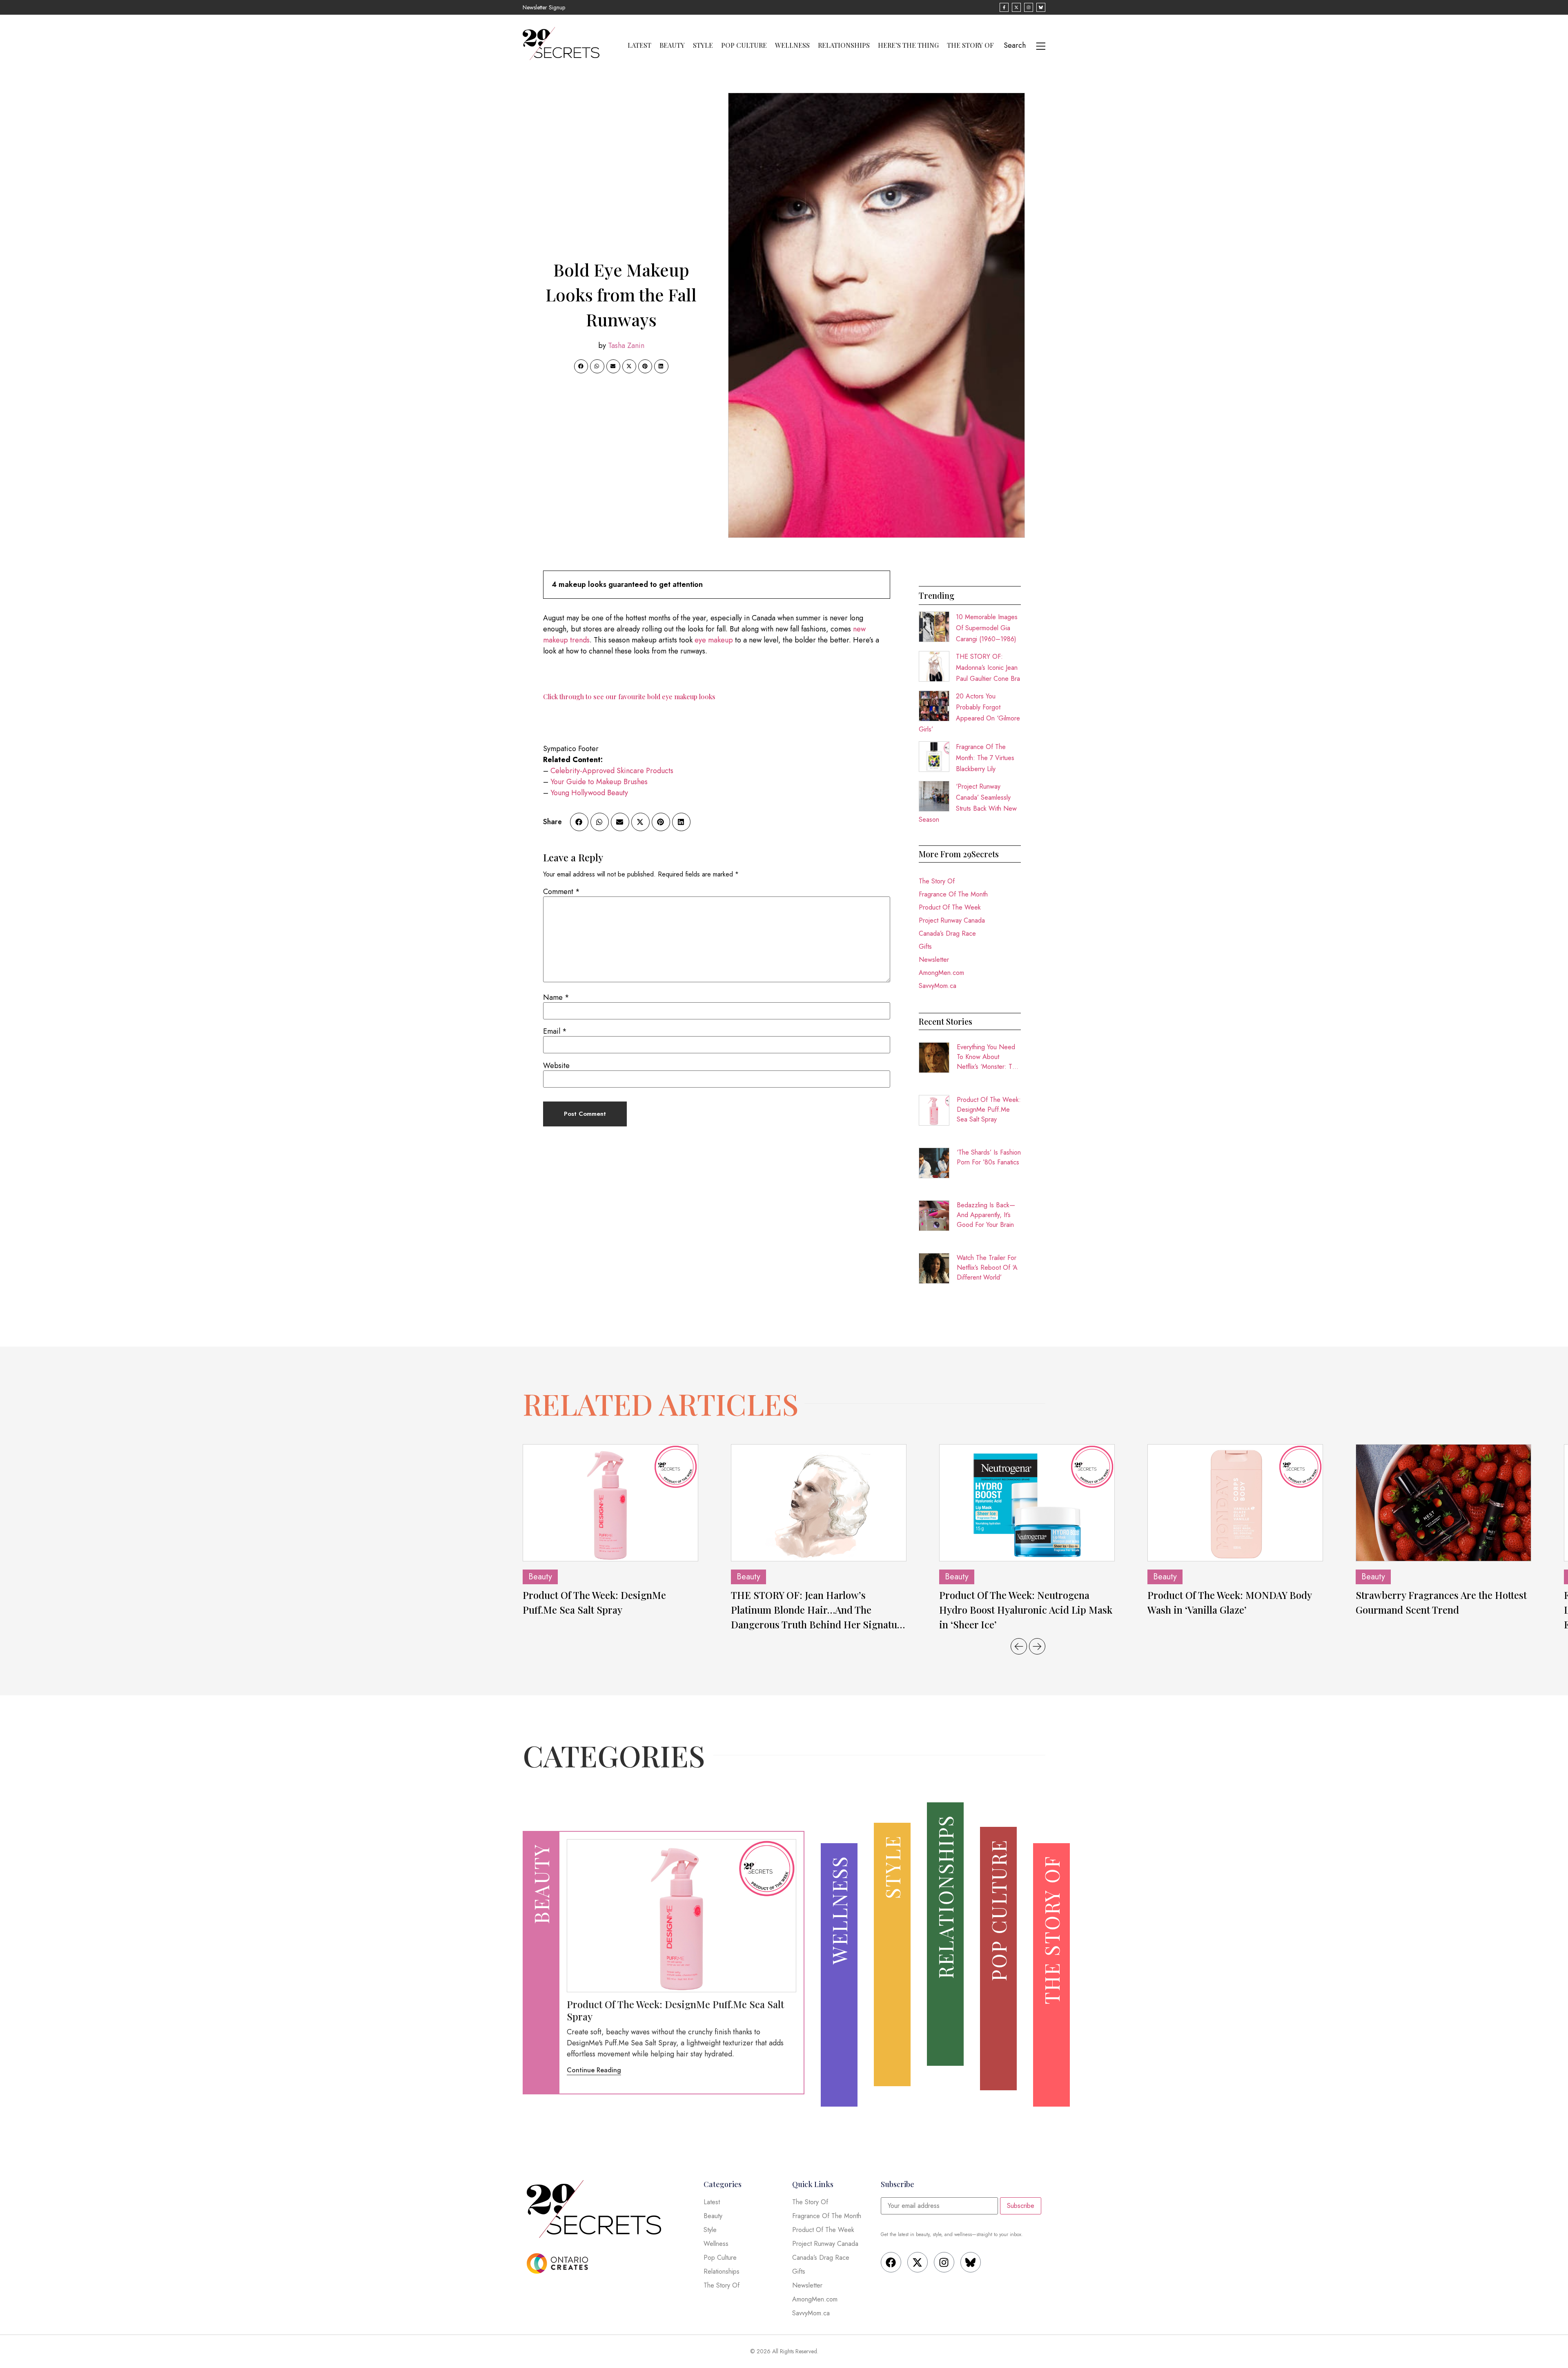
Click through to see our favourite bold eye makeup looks (629, 697)
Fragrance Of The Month (953, 894)
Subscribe (1021, 2206)
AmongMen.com (941, 973)
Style (703, 45)
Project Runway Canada (952, 920)
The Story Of (970, 45)
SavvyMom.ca (938, 986)
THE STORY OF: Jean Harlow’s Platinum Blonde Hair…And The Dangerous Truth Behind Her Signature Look (819, 1610)
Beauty (672, 45)
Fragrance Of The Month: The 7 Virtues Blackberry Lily (985, 758)
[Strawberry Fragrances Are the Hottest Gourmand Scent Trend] (1443, 1503)
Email (555, 1031)
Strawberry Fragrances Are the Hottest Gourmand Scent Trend (1441, 1602)
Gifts (925, 947)
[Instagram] (944, 2262)
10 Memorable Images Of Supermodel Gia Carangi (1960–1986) (987, 628)
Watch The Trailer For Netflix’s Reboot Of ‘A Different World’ (987, 1268)
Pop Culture (744, 45)
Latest (639, 45)
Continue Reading (594, 2070)
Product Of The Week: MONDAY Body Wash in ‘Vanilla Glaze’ (1229, 1602)
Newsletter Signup (544, 7)
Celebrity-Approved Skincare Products (612, 771)
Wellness (792, 45)
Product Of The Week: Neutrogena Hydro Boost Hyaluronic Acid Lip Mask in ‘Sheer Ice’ (1026, 1610)
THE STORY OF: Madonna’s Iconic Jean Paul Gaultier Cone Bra (988, 668)
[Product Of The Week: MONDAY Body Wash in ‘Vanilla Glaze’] (1235, 1503)
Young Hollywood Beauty (589, 793)
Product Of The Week (950, 907)
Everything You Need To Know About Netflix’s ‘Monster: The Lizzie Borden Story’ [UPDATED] (988, 1057)
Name (556, 997)
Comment (561, 892)
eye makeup (715, 640)
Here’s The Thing (908, 45)
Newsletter (934, 960)
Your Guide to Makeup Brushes (599, 782)
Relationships (844, 45)
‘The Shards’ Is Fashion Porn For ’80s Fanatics (989, 1157)
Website (556, 1066)
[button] (581, 366)
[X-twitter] (918, 2262)
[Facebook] (891, 2262)
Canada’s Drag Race (947, 933)
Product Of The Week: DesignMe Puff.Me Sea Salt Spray (989, 1109)
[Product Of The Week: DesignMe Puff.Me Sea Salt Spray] (610, 1503)
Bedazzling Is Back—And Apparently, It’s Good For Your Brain (986, 1215)
